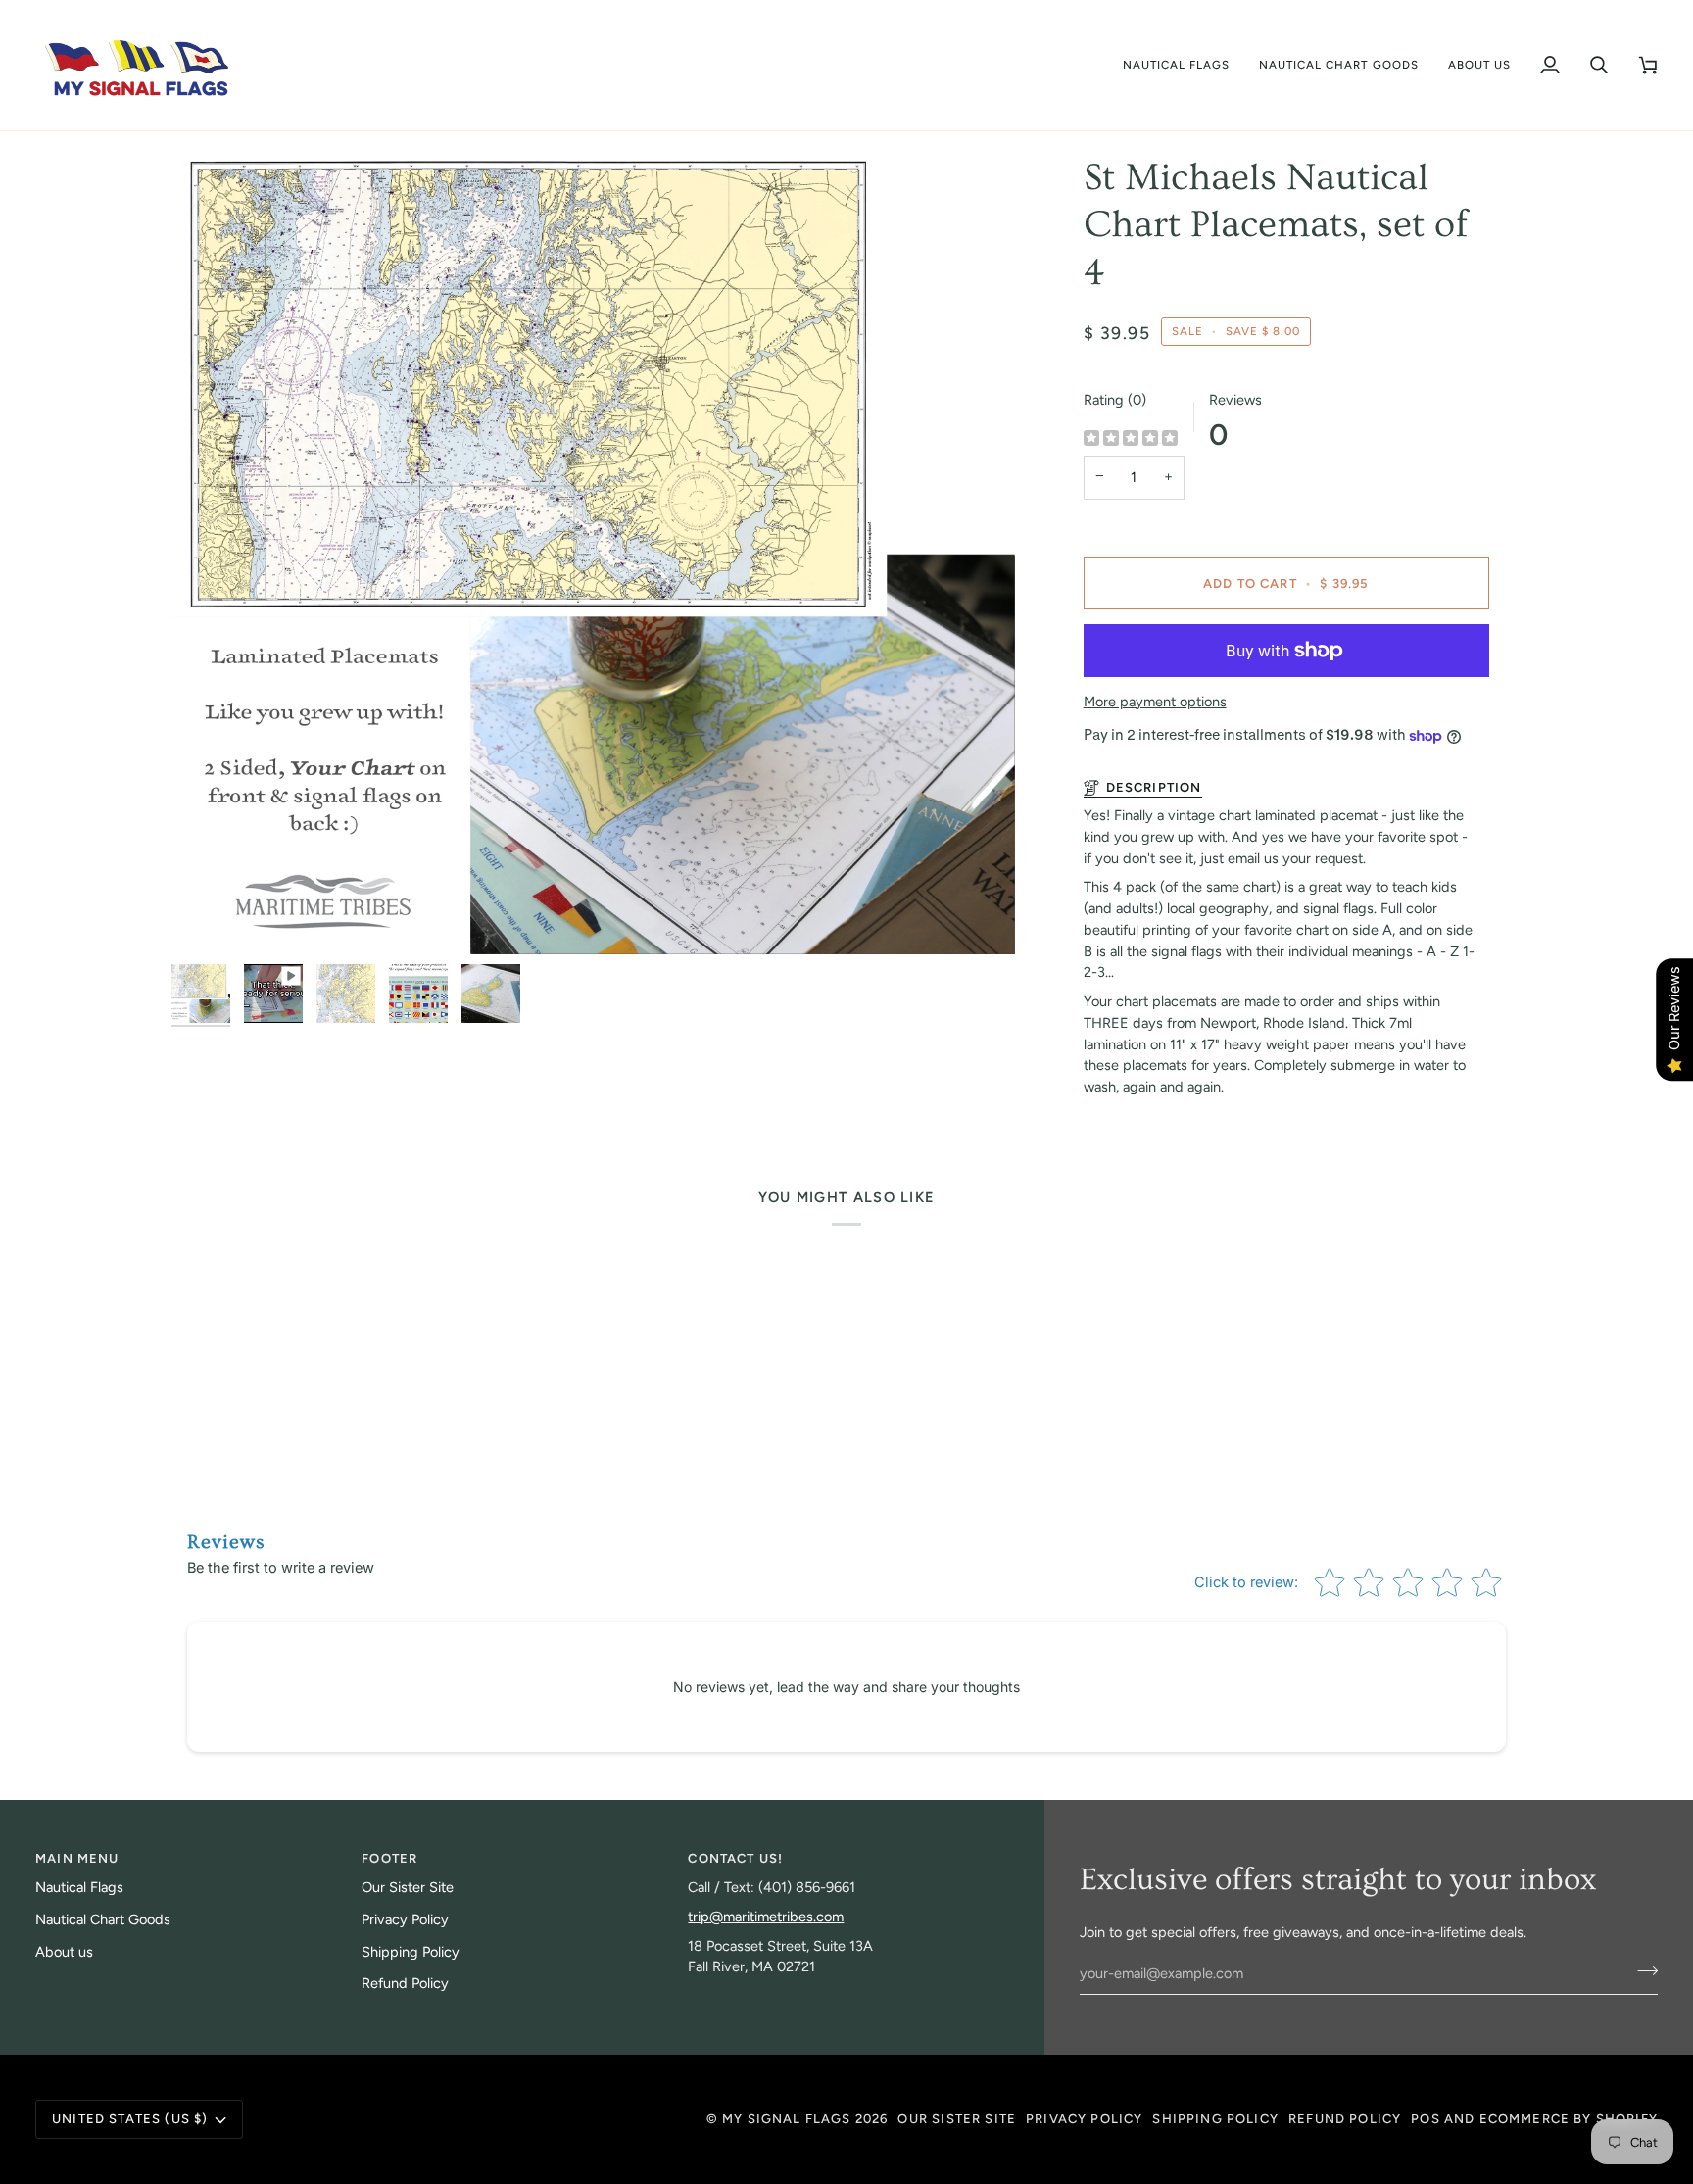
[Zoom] (208, 918)
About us (64, 1952)
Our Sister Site (408, 1887)
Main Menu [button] (77, 1858)
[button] (1177, 65)
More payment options (1155, 702)
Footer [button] (389, 1858)
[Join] (1642, 1971)
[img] (1131, 439)
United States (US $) (130, 2119)
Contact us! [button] (735, 1858)
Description (1154, 787)
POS (1426, 2119)
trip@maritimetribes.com (766, 1917)
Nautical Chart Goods (103, 1919)
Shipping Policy (411, 1952)
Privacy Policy (405, 1919)
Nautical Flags (79, 1887)
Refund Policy (405, 1983)
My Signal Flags (787, 2119)
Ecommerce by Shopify (1569, 2119)
